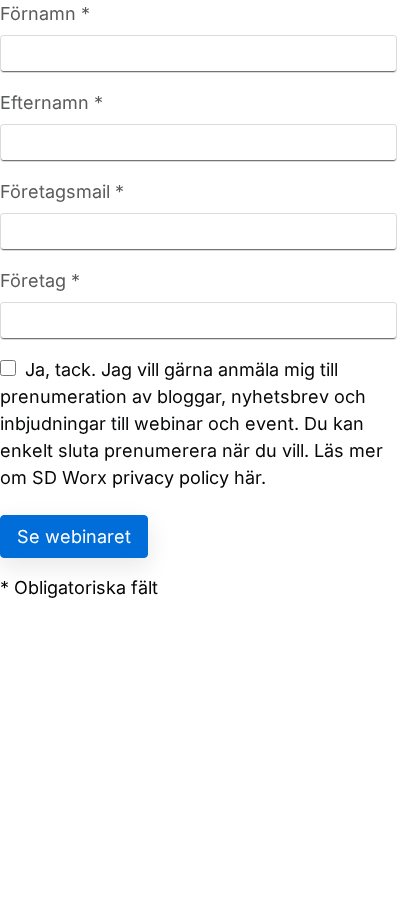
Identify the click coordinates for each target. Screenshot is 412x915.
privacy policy (170, 477)
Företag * (40, 280)
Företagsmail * (62, 191)
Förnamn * (45, 13)
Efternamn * (51, 102)
